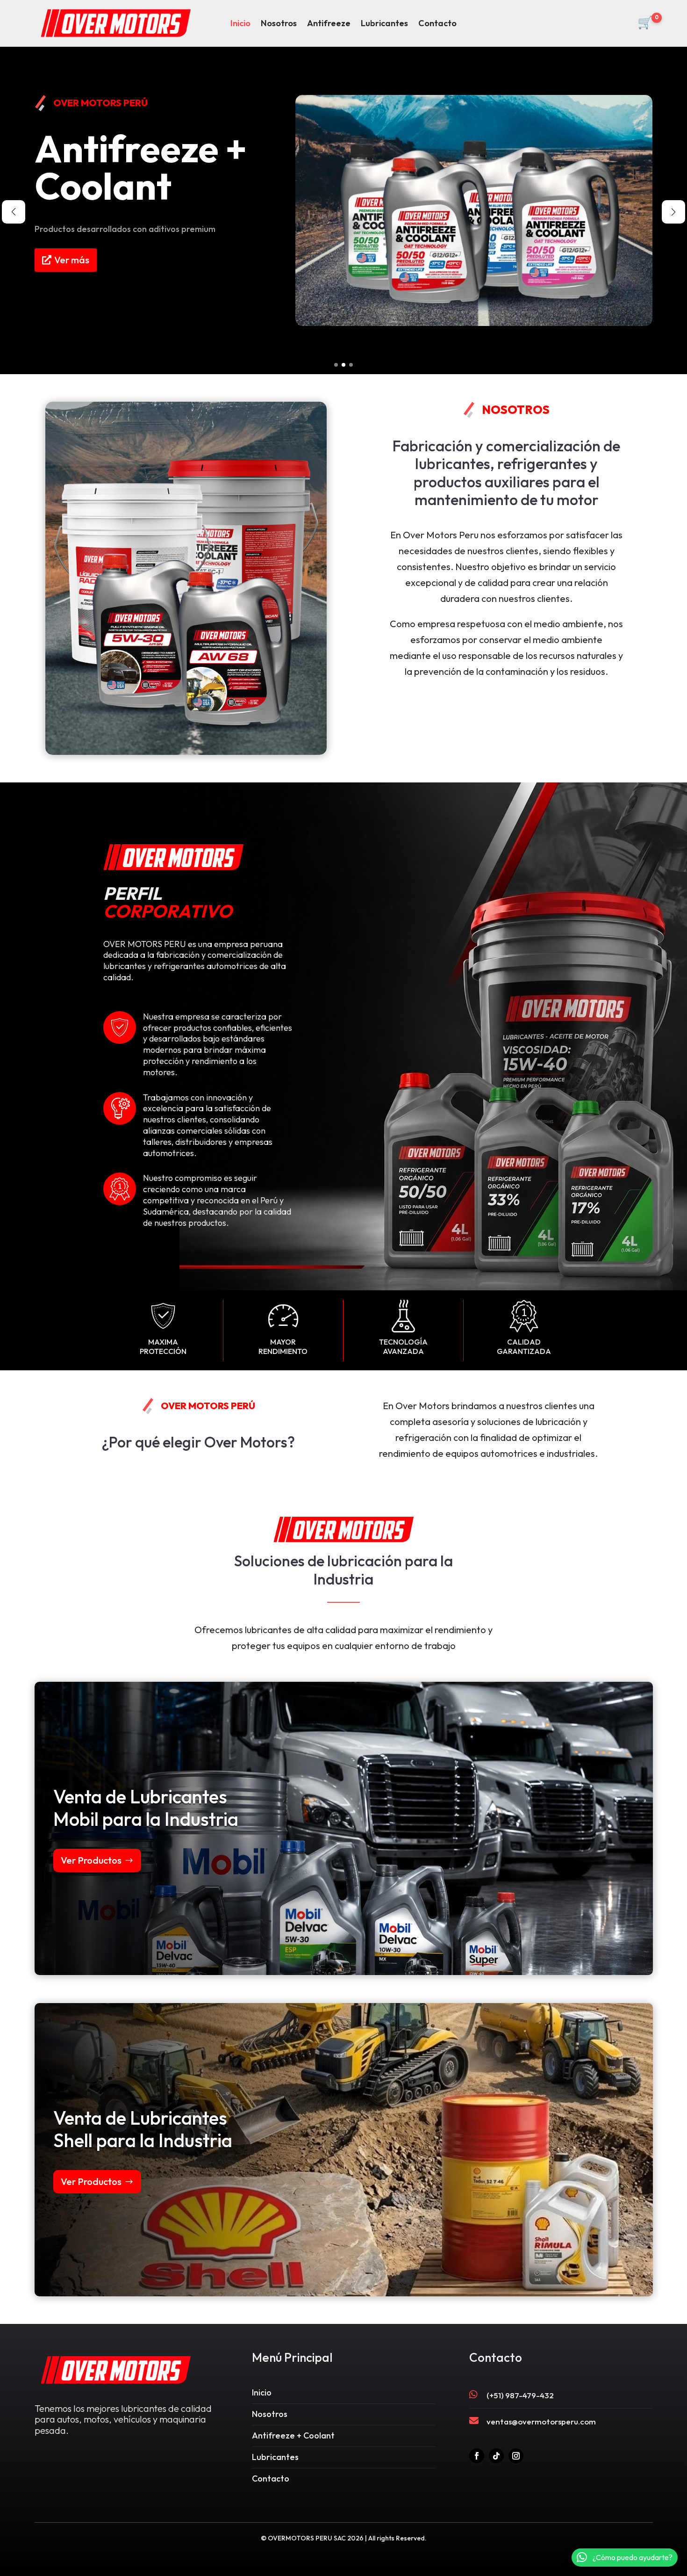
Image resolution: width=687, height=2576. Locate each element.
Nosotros (279, 24)
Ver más (72, 271)
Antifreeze (329, 24)
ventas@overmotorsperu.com (541, 2421)
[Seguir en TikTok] (496, 2456)
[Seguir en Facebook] (477, 2456)
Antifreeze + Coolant (293, 2435)
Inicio (240, 24)
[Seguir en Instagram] (516, 2456)
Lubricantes (384, 24)
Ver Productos (91, 1860)
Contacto (437, 24)
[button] (336, 365)
